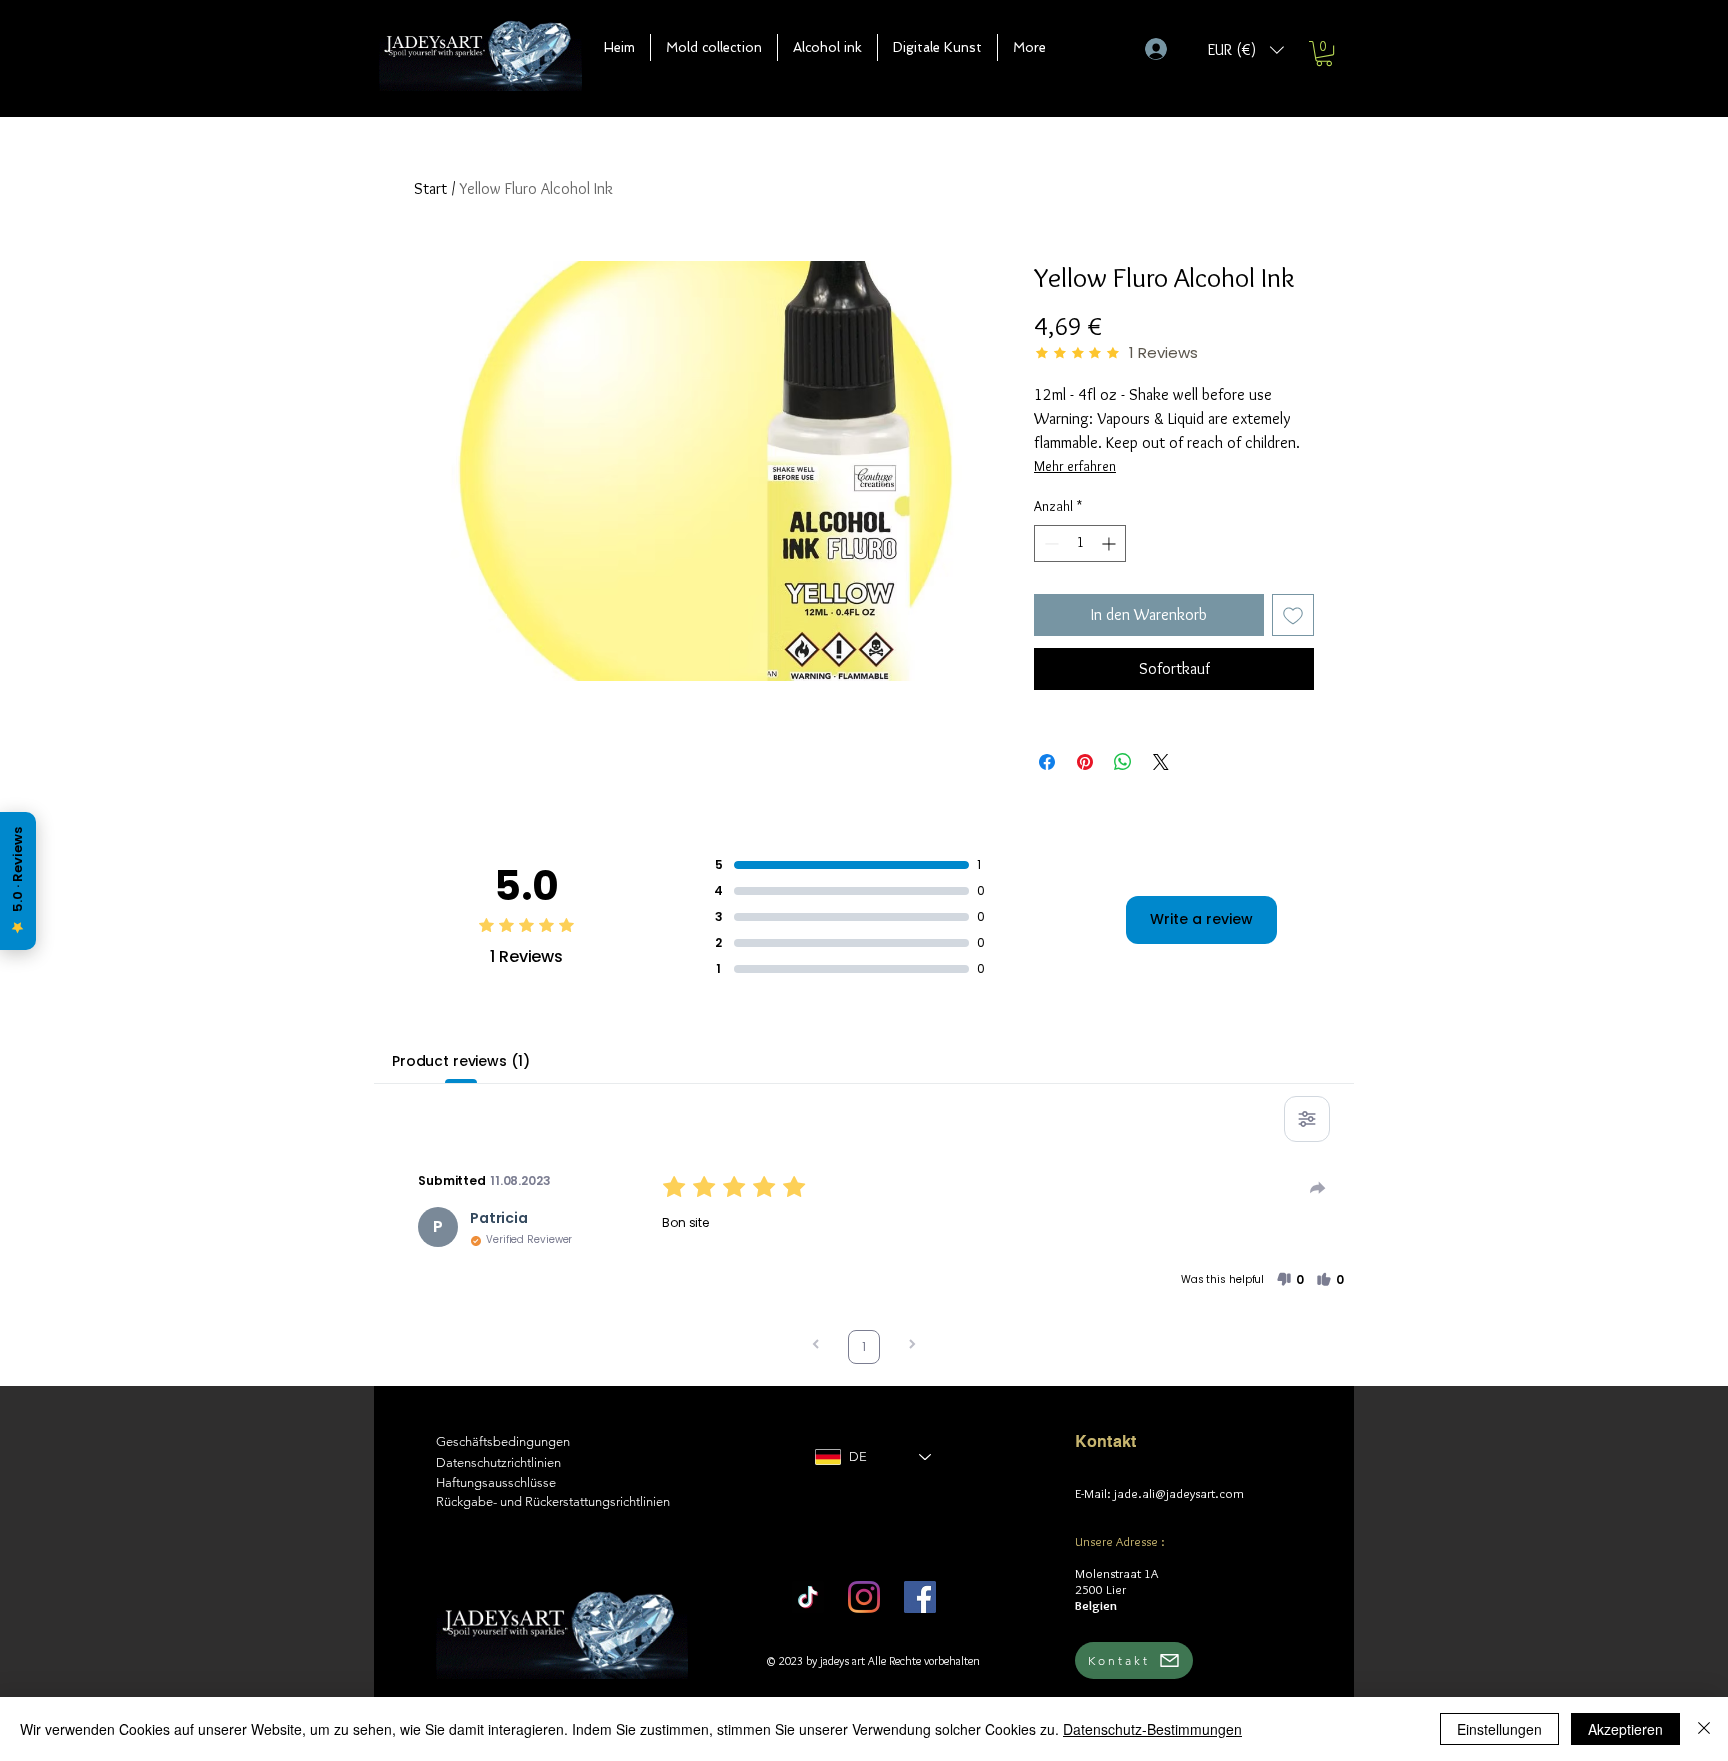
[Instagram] (864, 1597)
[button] (714, 47)
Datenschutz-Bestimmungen (1152, 1729)
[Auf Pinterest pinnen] (1085, 762)
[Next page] (912, 1346)
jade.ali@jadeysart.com (1179, 1493)
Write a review (1201, 919)
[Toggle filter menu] (1307, 1119)
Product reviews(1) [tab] (460, 1061)
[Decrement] (1049, 543)
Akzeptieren (1625, 1729)
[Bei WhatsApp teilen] (1123, 762)
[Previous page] (816, 1346)
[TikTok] (808, 1597)
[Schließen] (1704, 1729)
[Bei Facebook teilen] (1047, 762)
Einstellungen (1499, 1729)
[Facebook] (920, 1597)
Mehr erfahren (1075, 466)
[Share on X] (1161, 762)
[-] (1164, 49)
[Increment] (1110, 543)
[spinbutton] (1080, 543)
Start (430, 188)
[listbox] (1246, 49)
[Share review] (1318, 1188)
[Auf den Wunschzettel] (1293, 615)
